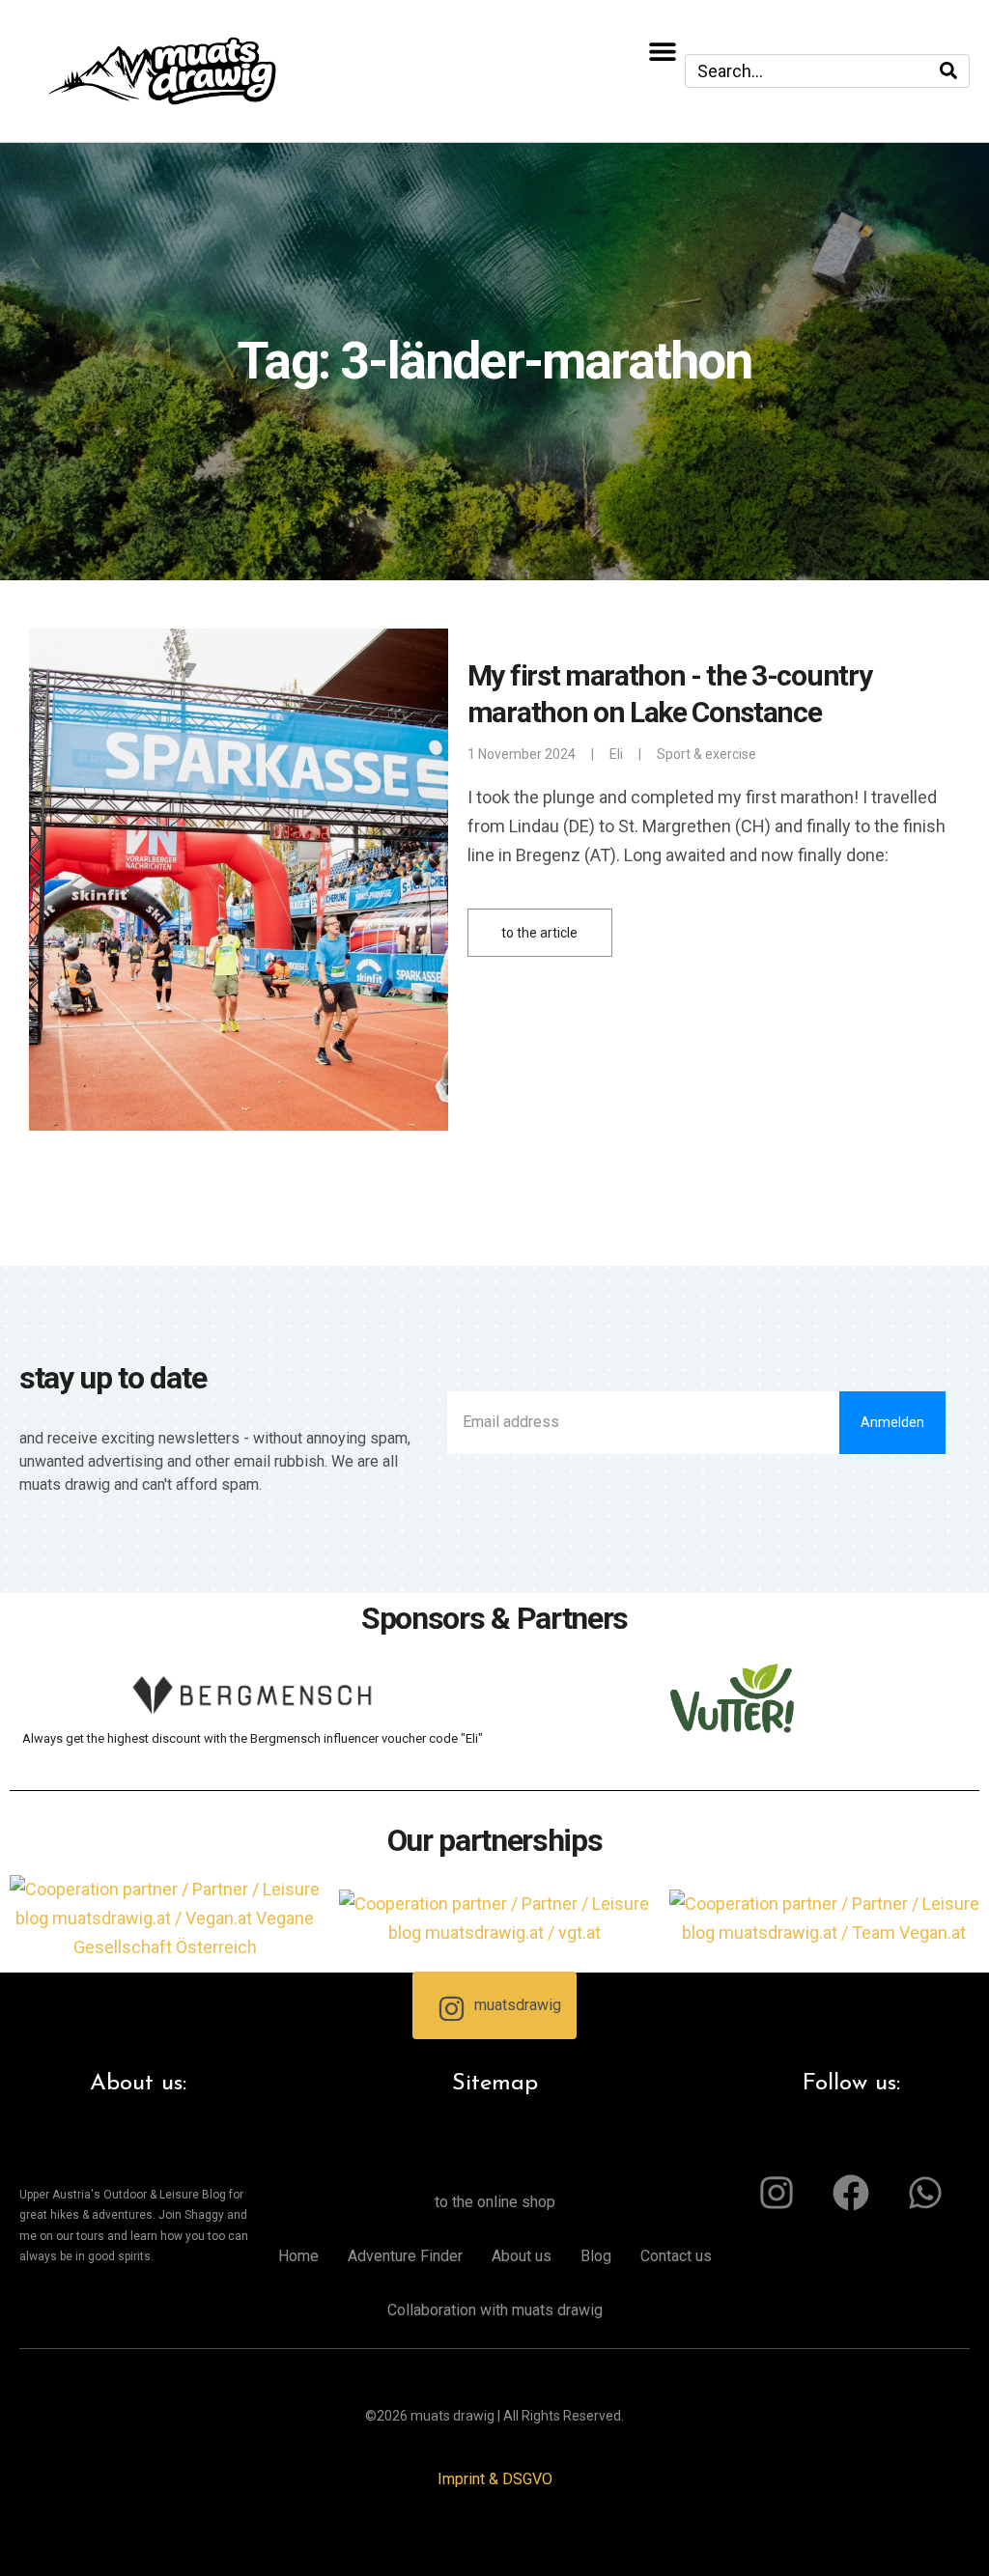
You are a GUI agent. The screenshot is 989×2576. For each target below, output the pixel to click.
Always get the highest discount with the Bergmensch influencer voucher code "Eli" (253, 1738)
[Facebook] (851, 2193)
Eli (616, 754)
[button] (663, 51)
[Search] (948, 71)
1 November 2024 (522, 754)
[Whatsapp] (925, 2193)
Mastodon (27, 2548)
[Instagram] (777, 2193)
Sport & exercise (706, 754)
